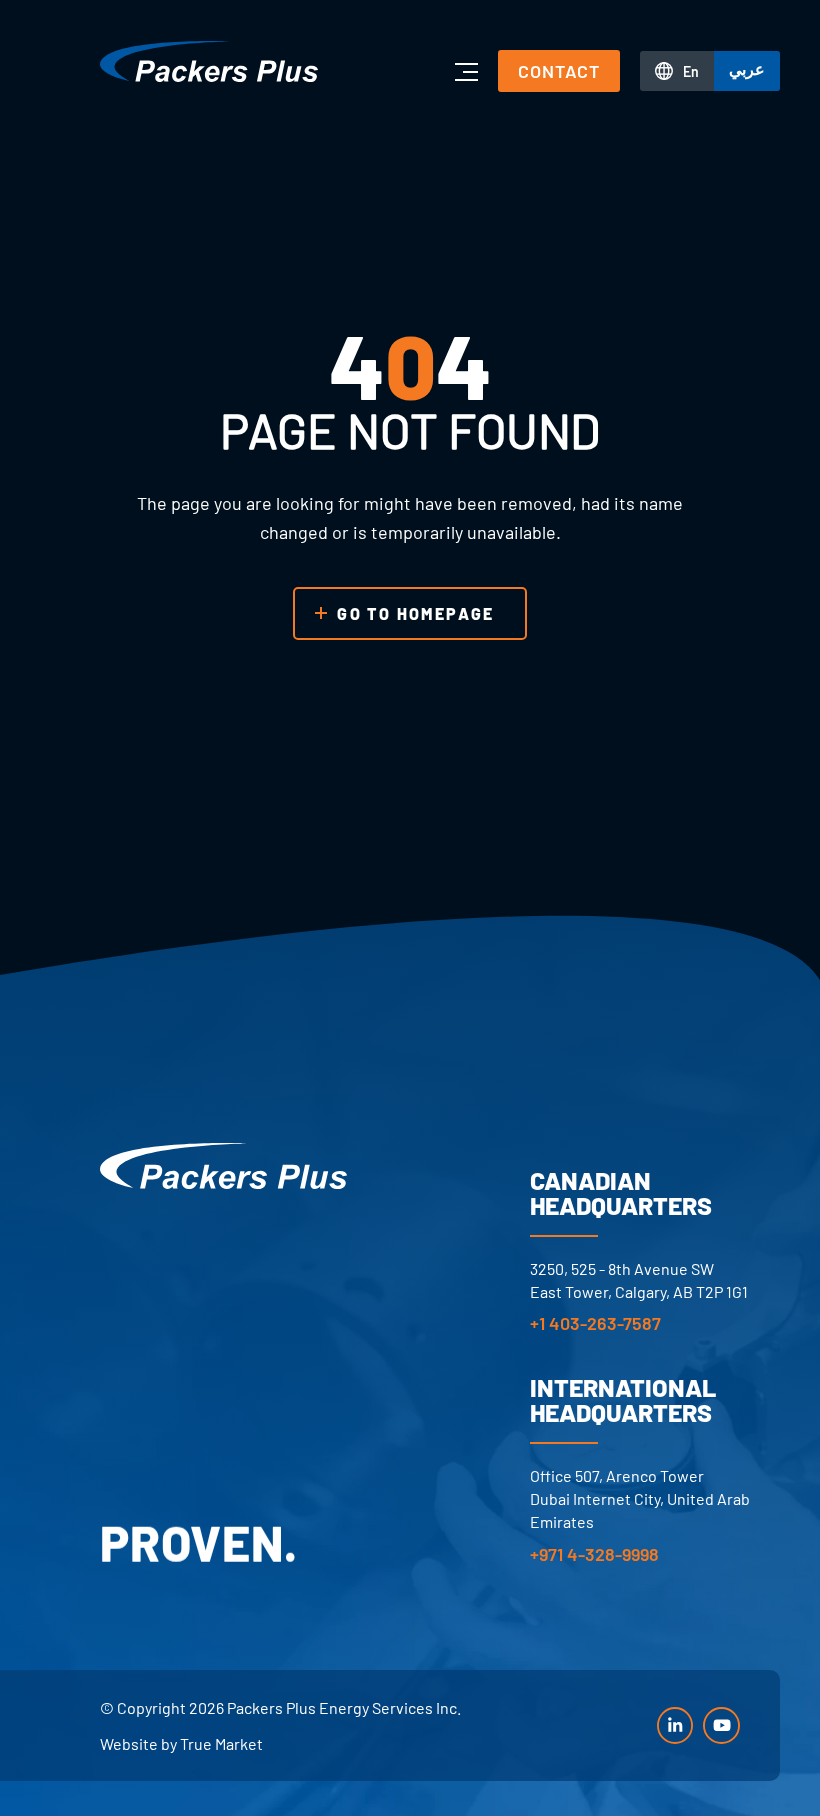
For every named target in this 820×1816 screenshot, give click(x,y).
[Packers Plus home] (223, 1166)
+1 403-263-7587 (595, 1323)
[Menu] (465, 71)
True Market (221, 1743)
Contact (559, 71)
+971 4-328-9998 (594, 1554)
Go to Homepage (416, 613)
